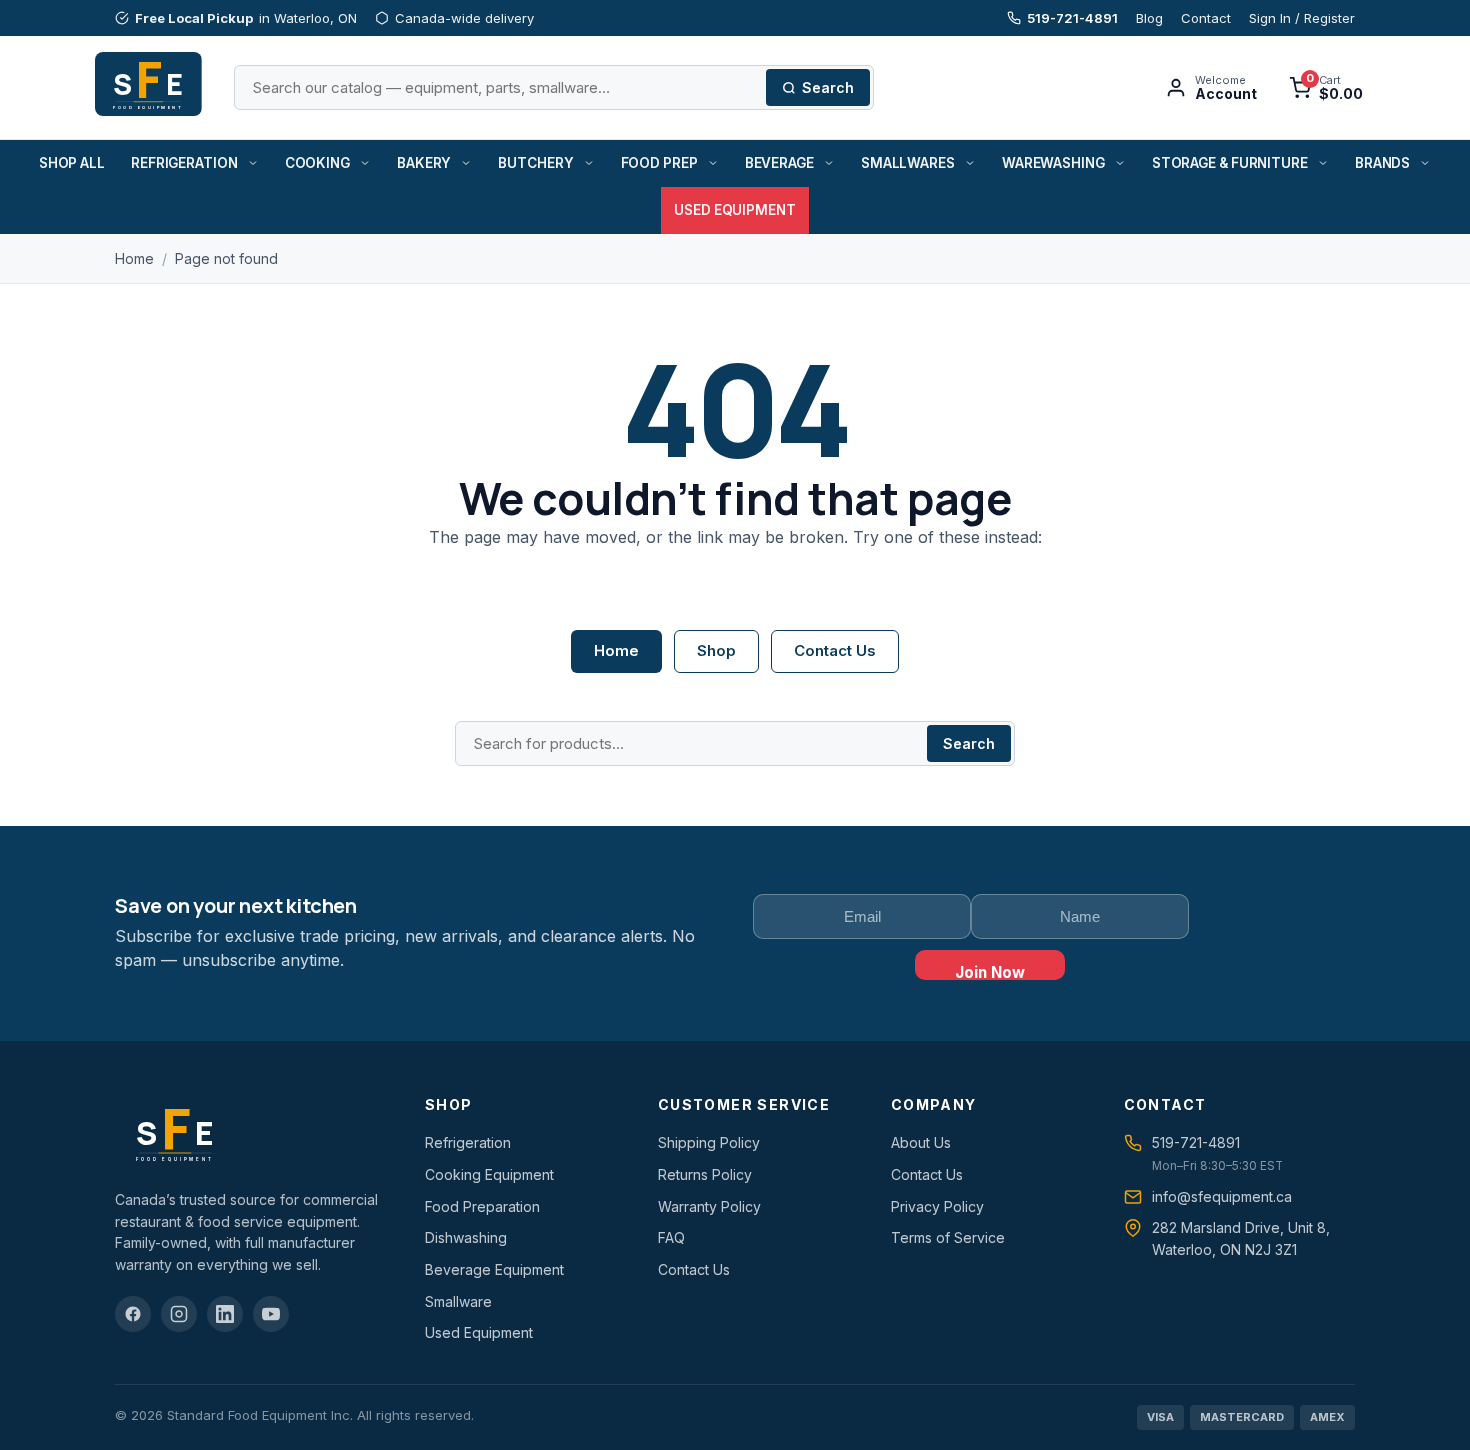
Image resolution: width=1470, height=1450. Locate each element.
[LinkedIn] (225, 1314)
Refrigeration (184, 163)
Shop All (72, 163)
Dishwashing (466, 1237)
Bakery (424, 163)
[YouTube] (271, 1314)
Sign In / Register (1302, 18)
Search (828, 87)
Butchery (535, 163)
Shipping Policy (709, 1142)
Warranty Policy (709, 1206)
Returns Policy (705, 1174)
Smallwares (908, 163)
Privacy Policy (937, 1206)
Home (134, 258)
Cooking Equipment (489, 1174)
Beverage (779, 163)
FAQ (671, 1237)
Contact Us (835, 650)
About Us (921, 1142)
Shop (716, 650)
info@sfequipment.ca (1222, 1196)
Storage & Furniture (1230, 163)
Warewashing (1053, 163)
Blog (1149, 18)
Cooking (317, 163)
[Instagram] (179, 1314)
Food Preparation (482, 1206)
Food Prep (659, 163)
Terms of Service (948, 1237)
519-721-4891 (1072, 18)
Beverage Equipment (494, 1269)
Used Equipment (735, 210)
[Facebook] (133, 1314)
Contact (1206, 18)
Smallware (458, 1301)
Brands (1382, 163)
